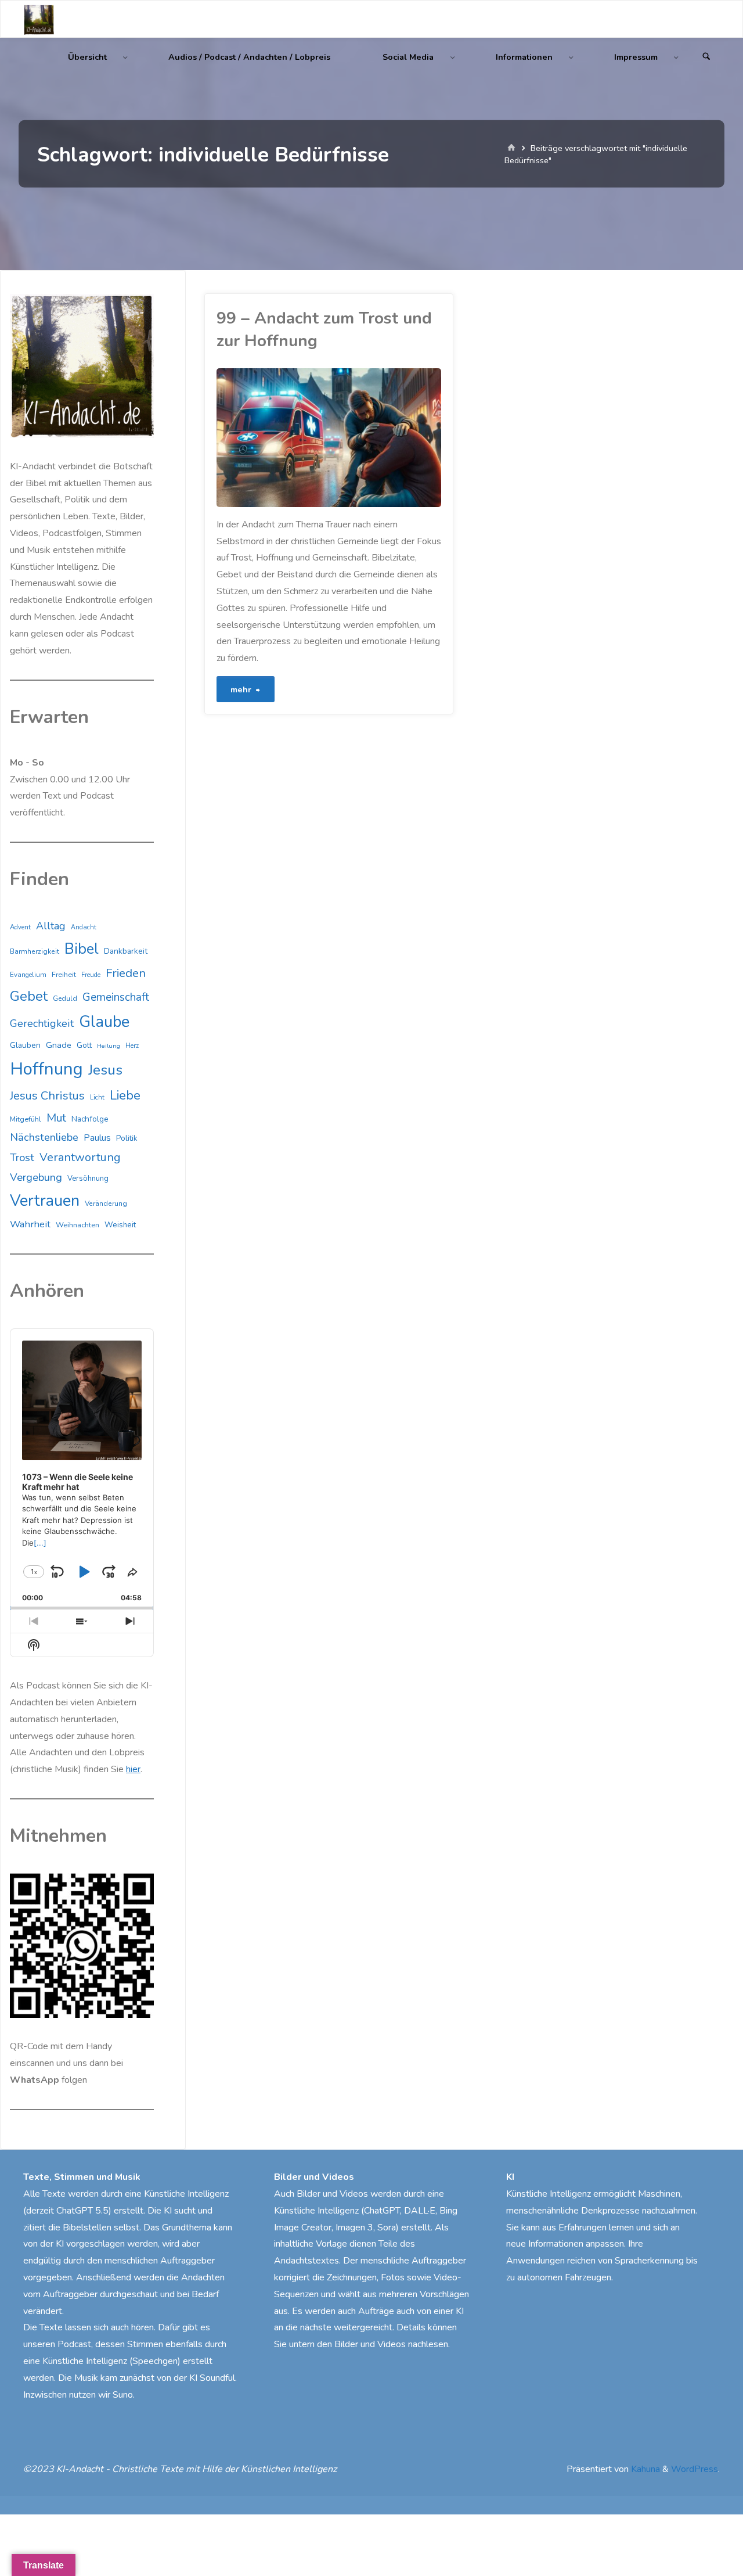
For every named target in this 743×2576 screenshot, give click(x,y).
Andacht (84, 927)
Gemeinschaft (116, 997)
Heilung (109, 1046)
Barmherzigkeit (35, 951)
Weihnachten (77, 1225)
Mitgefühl (26, 1119)
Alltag (51, 926)
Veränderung (106, 1203)
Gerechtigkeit (42, 1023)
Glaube (104, 1022)
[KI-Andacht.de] (39, 19)
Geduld (65, 998)
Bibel (82, 949)
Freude (91, 975)
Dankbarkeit (126, 951)
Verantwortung (80, 1157)
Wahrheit (30, 1224)
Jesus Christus (47, 1096)
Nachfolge (90, 1119)
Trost (22, 1158)
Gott (84, 1046)
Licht (97, 1097)
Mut (56, 1118)
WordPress (695, 2469)
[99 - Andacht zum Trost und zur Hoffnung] (385, 438)
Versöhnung (88, 1179)
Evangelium (28, 975)
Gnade (59, 1045)
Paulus (97, 1138)
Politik (127, 1138)
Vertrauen (45, 1201)
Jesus (105, 1070)
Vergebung (36, 1177)
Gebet (29, 996)
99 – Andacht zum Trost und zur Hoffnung (324, 330)
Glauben (25, 1045)
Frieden (126, 973)
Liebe (125, 1095)
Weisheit (120, 1225)
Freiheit (64, 975)
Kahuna (644, 2469)
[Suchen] (706, 57)
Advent (20, 927)
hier (133, 1769)
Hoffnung (46, 1069)
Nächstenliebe (44, 1137)
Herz (132, 1046)
